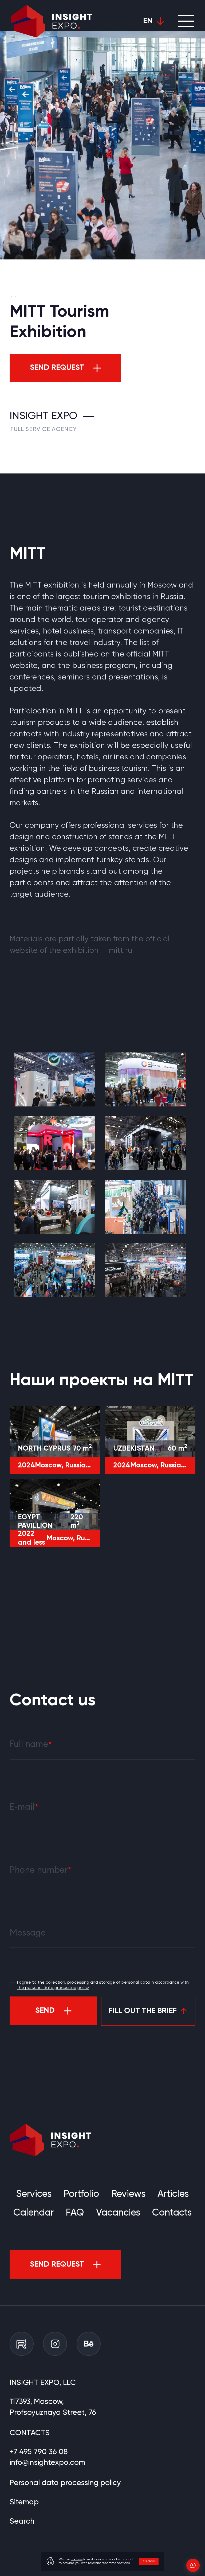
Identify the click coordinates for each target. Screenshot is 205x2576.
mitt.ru (121, 951)
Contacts (172, 2213)
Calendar (33, 2213)
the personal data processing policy (53, 1988)
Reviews (128, 2194)
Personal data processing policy (65, 2483)
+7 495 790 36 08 (39, 2452)
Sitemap (24, 2502)
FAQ (75, 2213)
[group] (55, 1079)
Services (34, 2194)
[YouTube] (22, 2344)
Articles (173, 2194)
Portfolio (81, 2194)
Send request (57, 368)
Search (22, 2521)
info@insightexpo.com (47, 2463)
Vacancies (118, 2213)
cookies (77, 2559)
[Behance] (89, 2344)
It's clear (149, 2561)
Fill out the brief (143, 2011)
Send (45, 2011)
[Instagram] (55, 2344)
